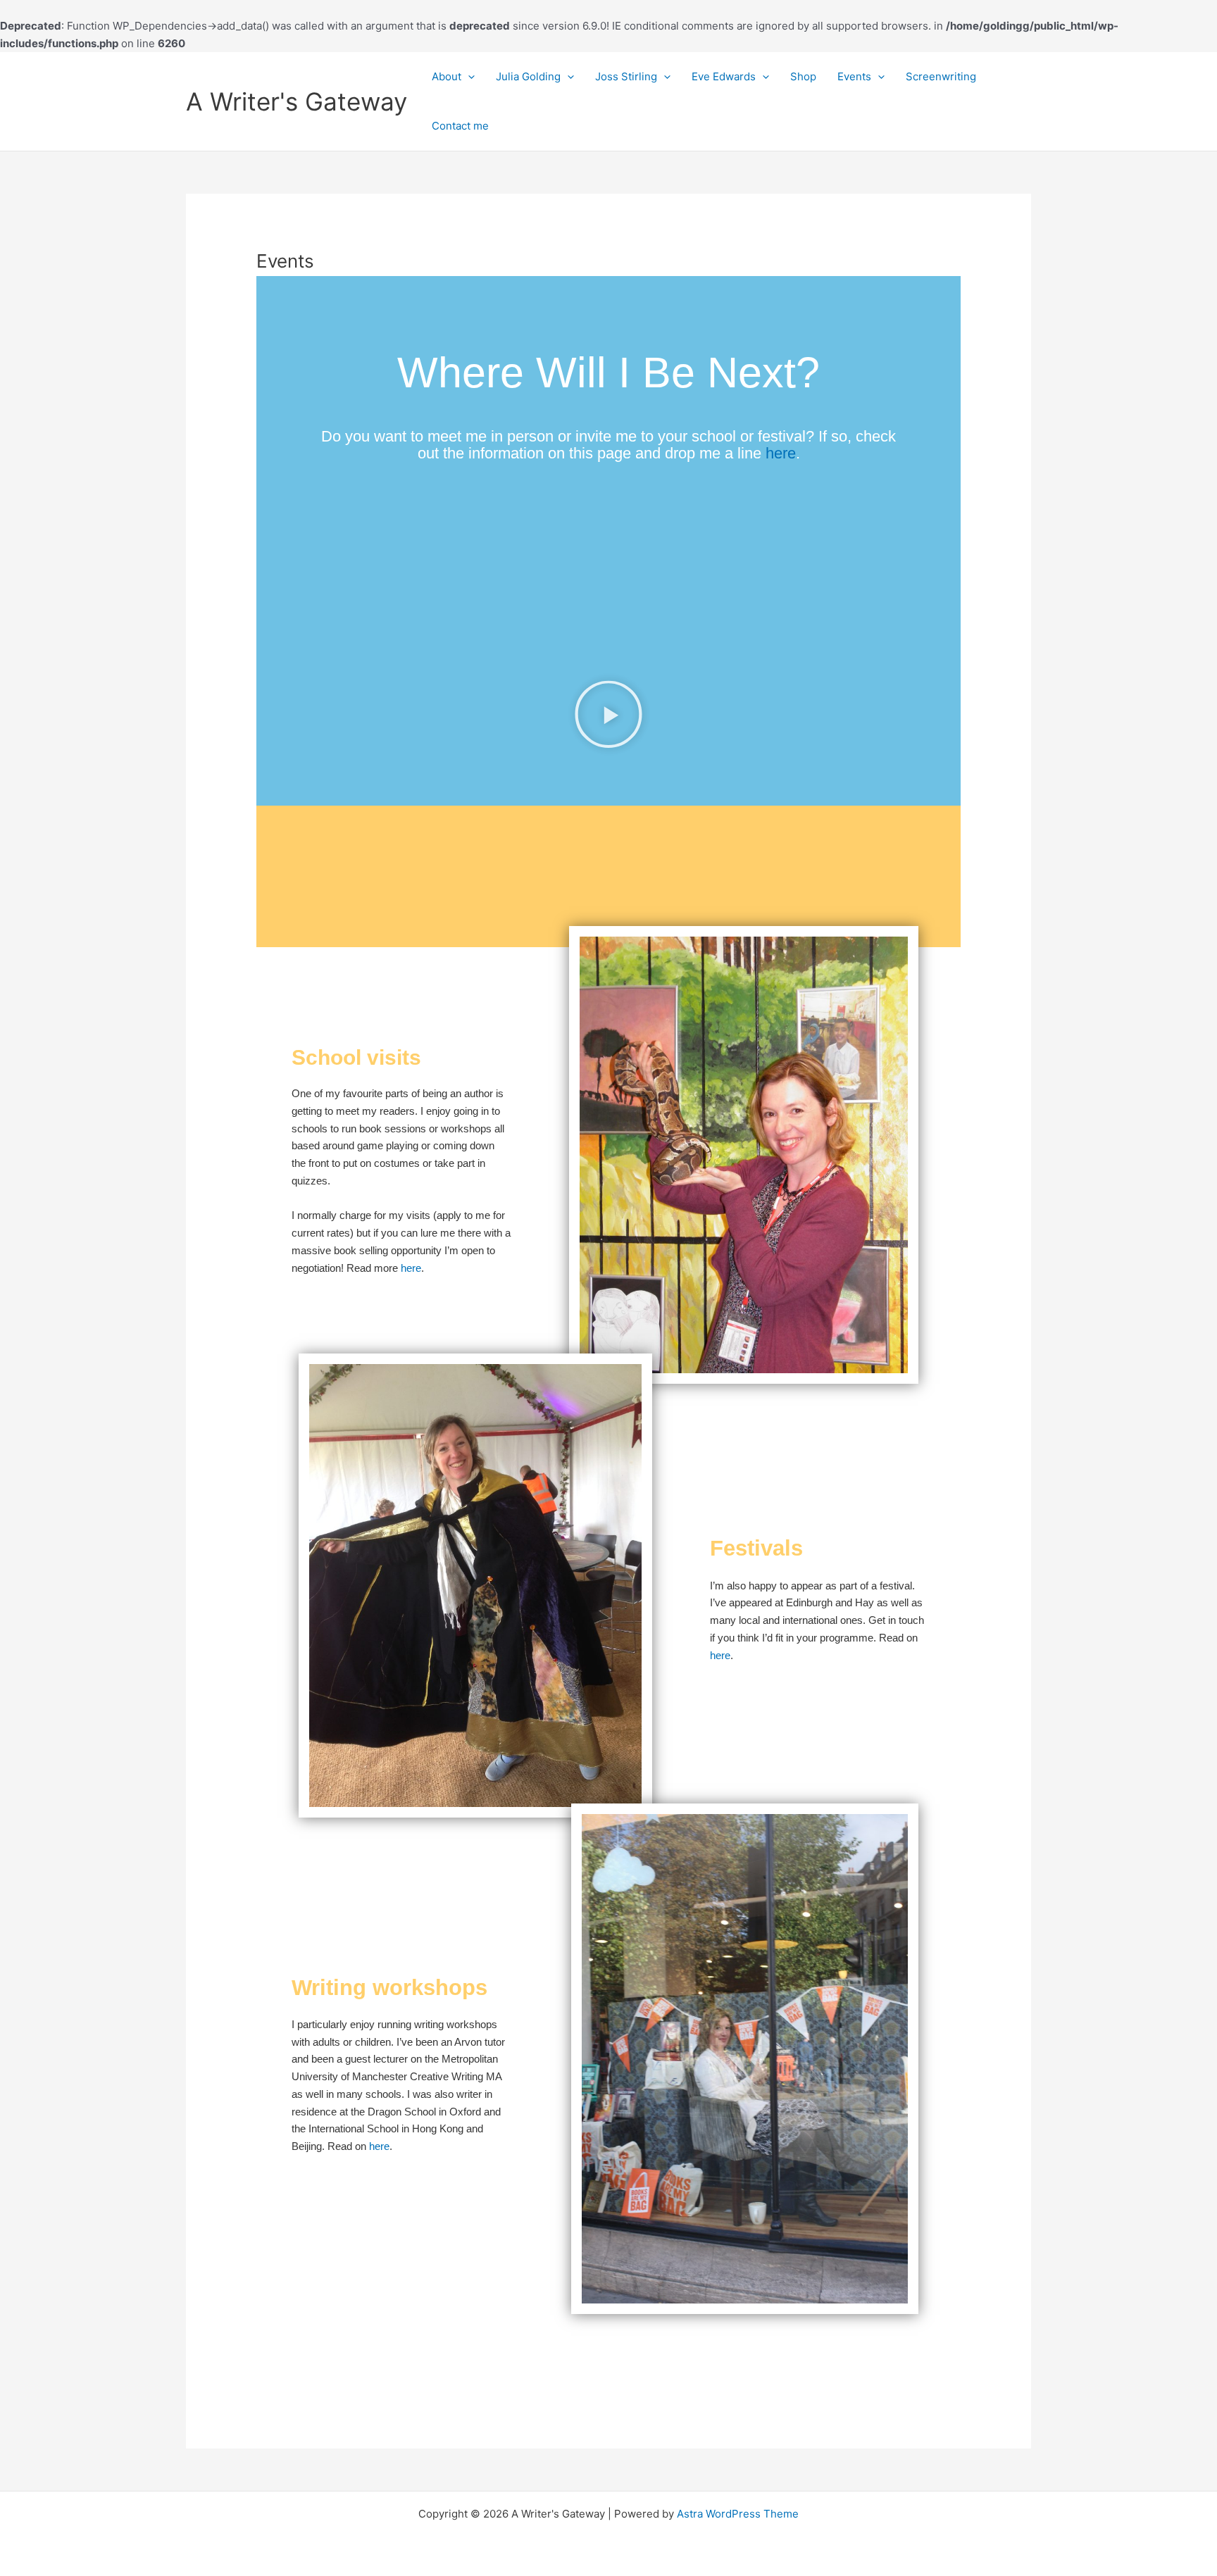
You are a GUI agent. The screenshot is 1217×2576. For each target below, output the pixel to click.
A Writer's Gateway (297, 101)
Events (854, 76)
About (447, 76)
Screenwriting (941, 76)
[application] (468, 77)
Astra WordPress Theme (738, 2514)
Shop (803, 76)
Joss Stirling (626, 76)
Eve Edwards (724, 76)
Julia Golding (528, 76)
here (781, 453)
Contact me (460, 126)
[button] (608, 717)
